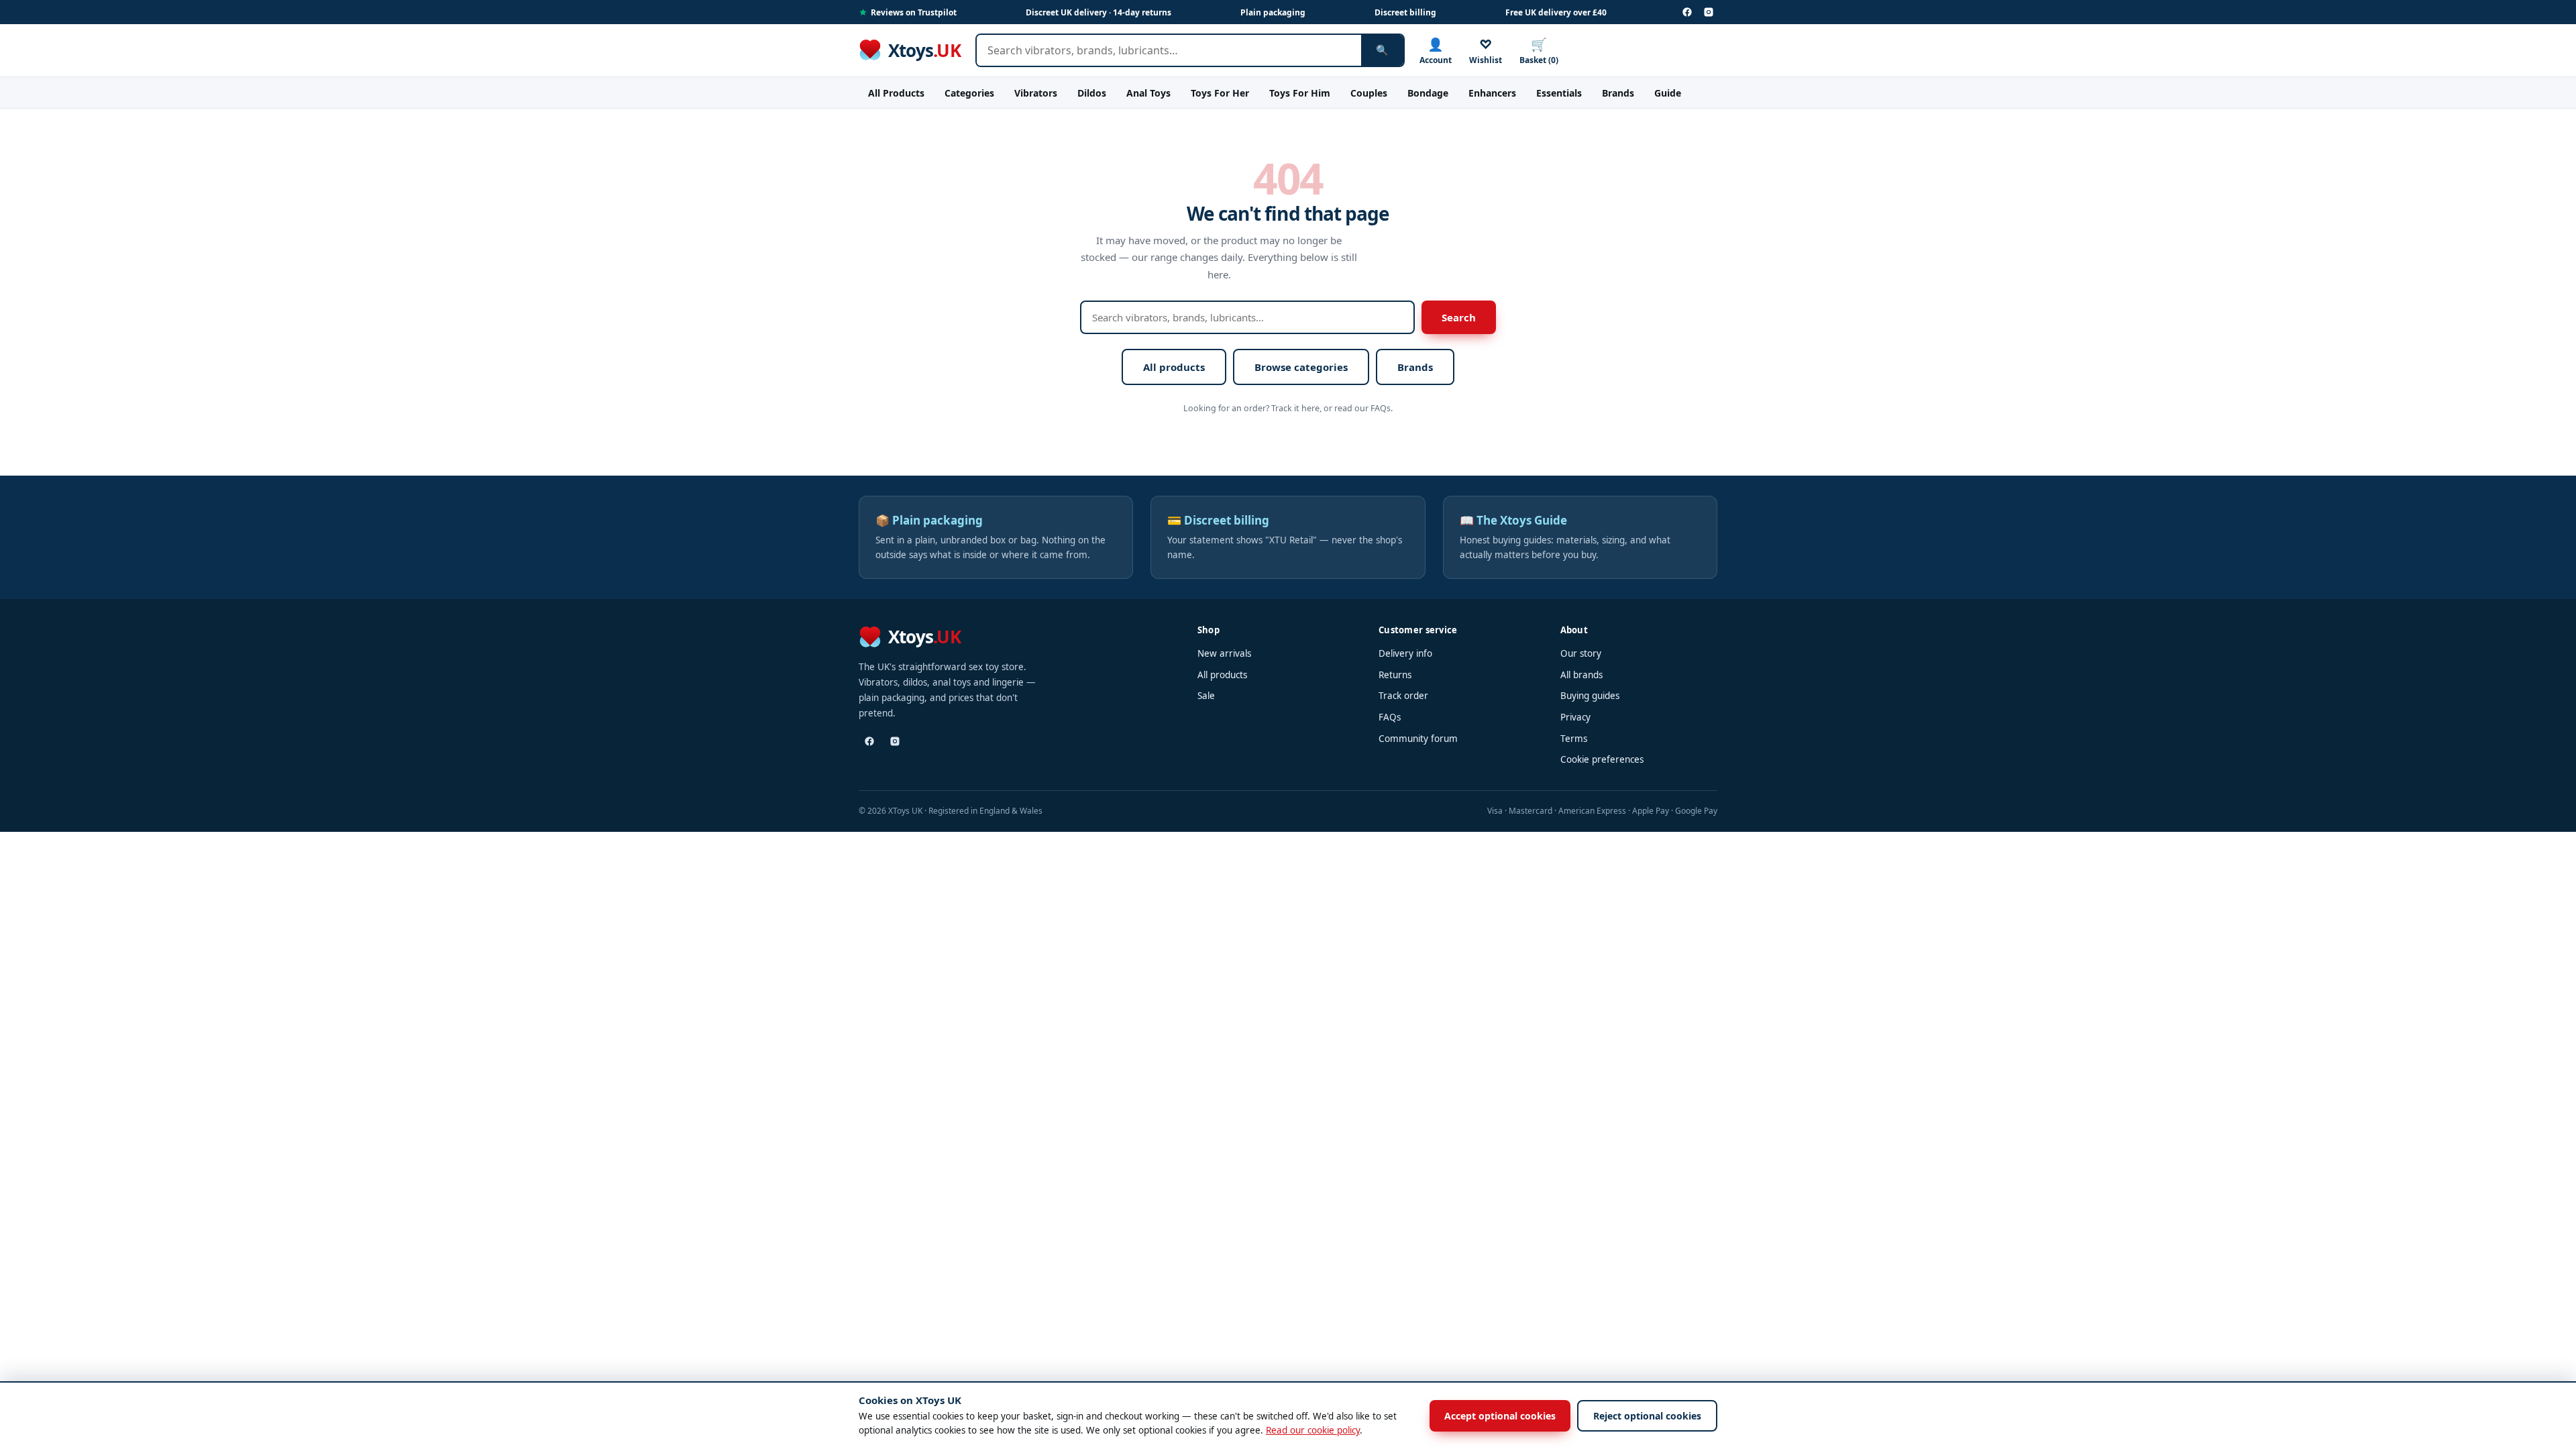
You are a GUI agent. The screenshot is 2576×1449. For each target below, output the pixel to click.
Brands (1618, 93)
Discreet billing (1405, 12)
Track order (1403, 696)
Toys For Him (1300, 93)
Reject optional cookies (1647, 1416)
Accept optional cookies (1500, 1416)
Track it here (1295, 408)
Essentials (1559, 93)
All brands (1581, 675)
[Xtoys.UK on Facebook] (1687, 12)
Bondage (1428, 93)
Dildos (1092, 93)
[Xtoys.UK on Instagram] (1709, 12)
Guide (1668, 93)
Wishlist (1486, 51)
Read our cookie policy (1313, 1430)
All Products (896, 93)
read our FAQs (1362, 408)
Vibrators (1036, 93)
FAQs (1390, 717)
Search (1459, 317)
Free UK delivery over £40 (1556, 12)
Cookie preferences (1602, 759)
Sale (1206, 696)
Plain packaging (1273, 12)
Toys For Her (1220, 93)
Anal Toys (1148, 93)
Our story (1581, 653)
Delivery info (1405, 653)
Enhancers (1492, 93)
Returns (1395, 675)
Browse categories (1301, 367)
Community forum (1418, 739)
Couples (1369, 93)
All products (1174, 367)
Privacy (1575, 717)
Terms (1574, 739)
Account (1436, 51)
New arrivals (1224, 653)
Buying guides (1590, 696)
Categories (969, 93)
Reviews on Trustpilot (914, 12)
